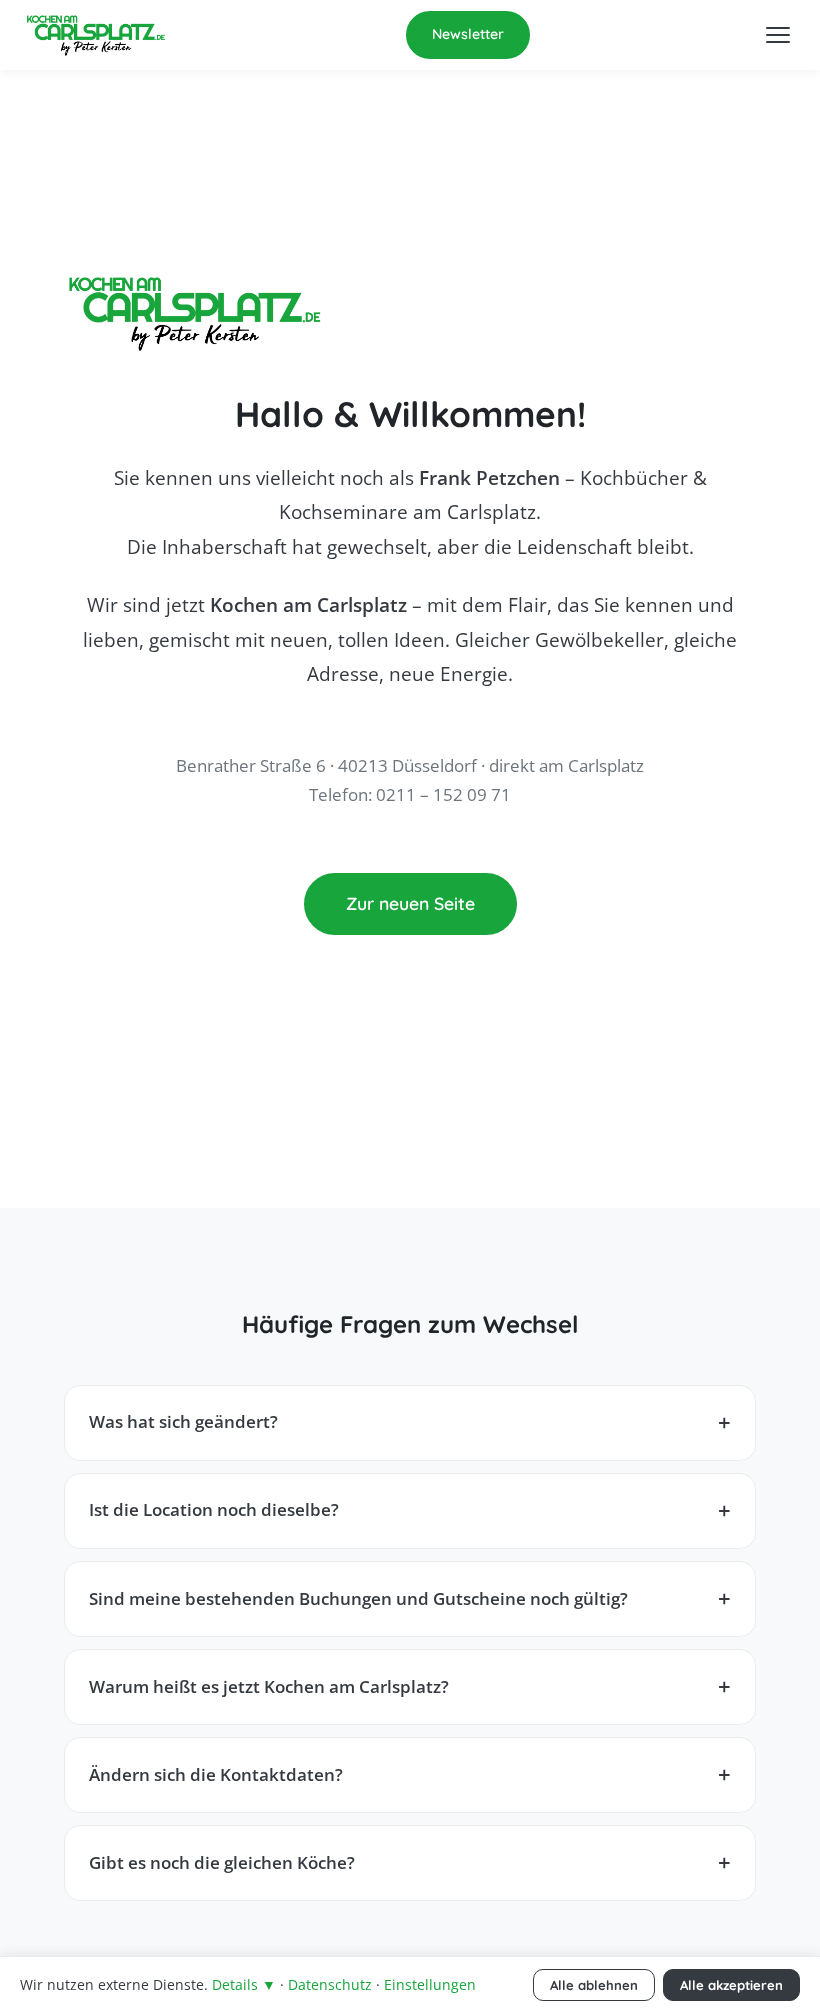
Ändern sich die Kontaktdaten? (216, 1774)
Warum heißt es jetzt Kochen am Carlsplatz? (269, 1686)
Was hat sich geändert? (183, 1421)
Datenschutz (330, 1984)
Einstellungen (430, 1984)
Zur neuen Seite (410, 903)
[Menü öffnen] (778, 35)
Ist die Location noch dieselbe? (214, 1509)
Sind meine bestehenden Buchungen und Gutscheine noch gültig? (358, 1598)
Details (244, 1984)
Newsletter (468, 34)
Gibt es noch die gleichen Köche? (222, 1862)
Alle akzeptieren (731, 1985)
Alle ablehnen (594, 1985)
